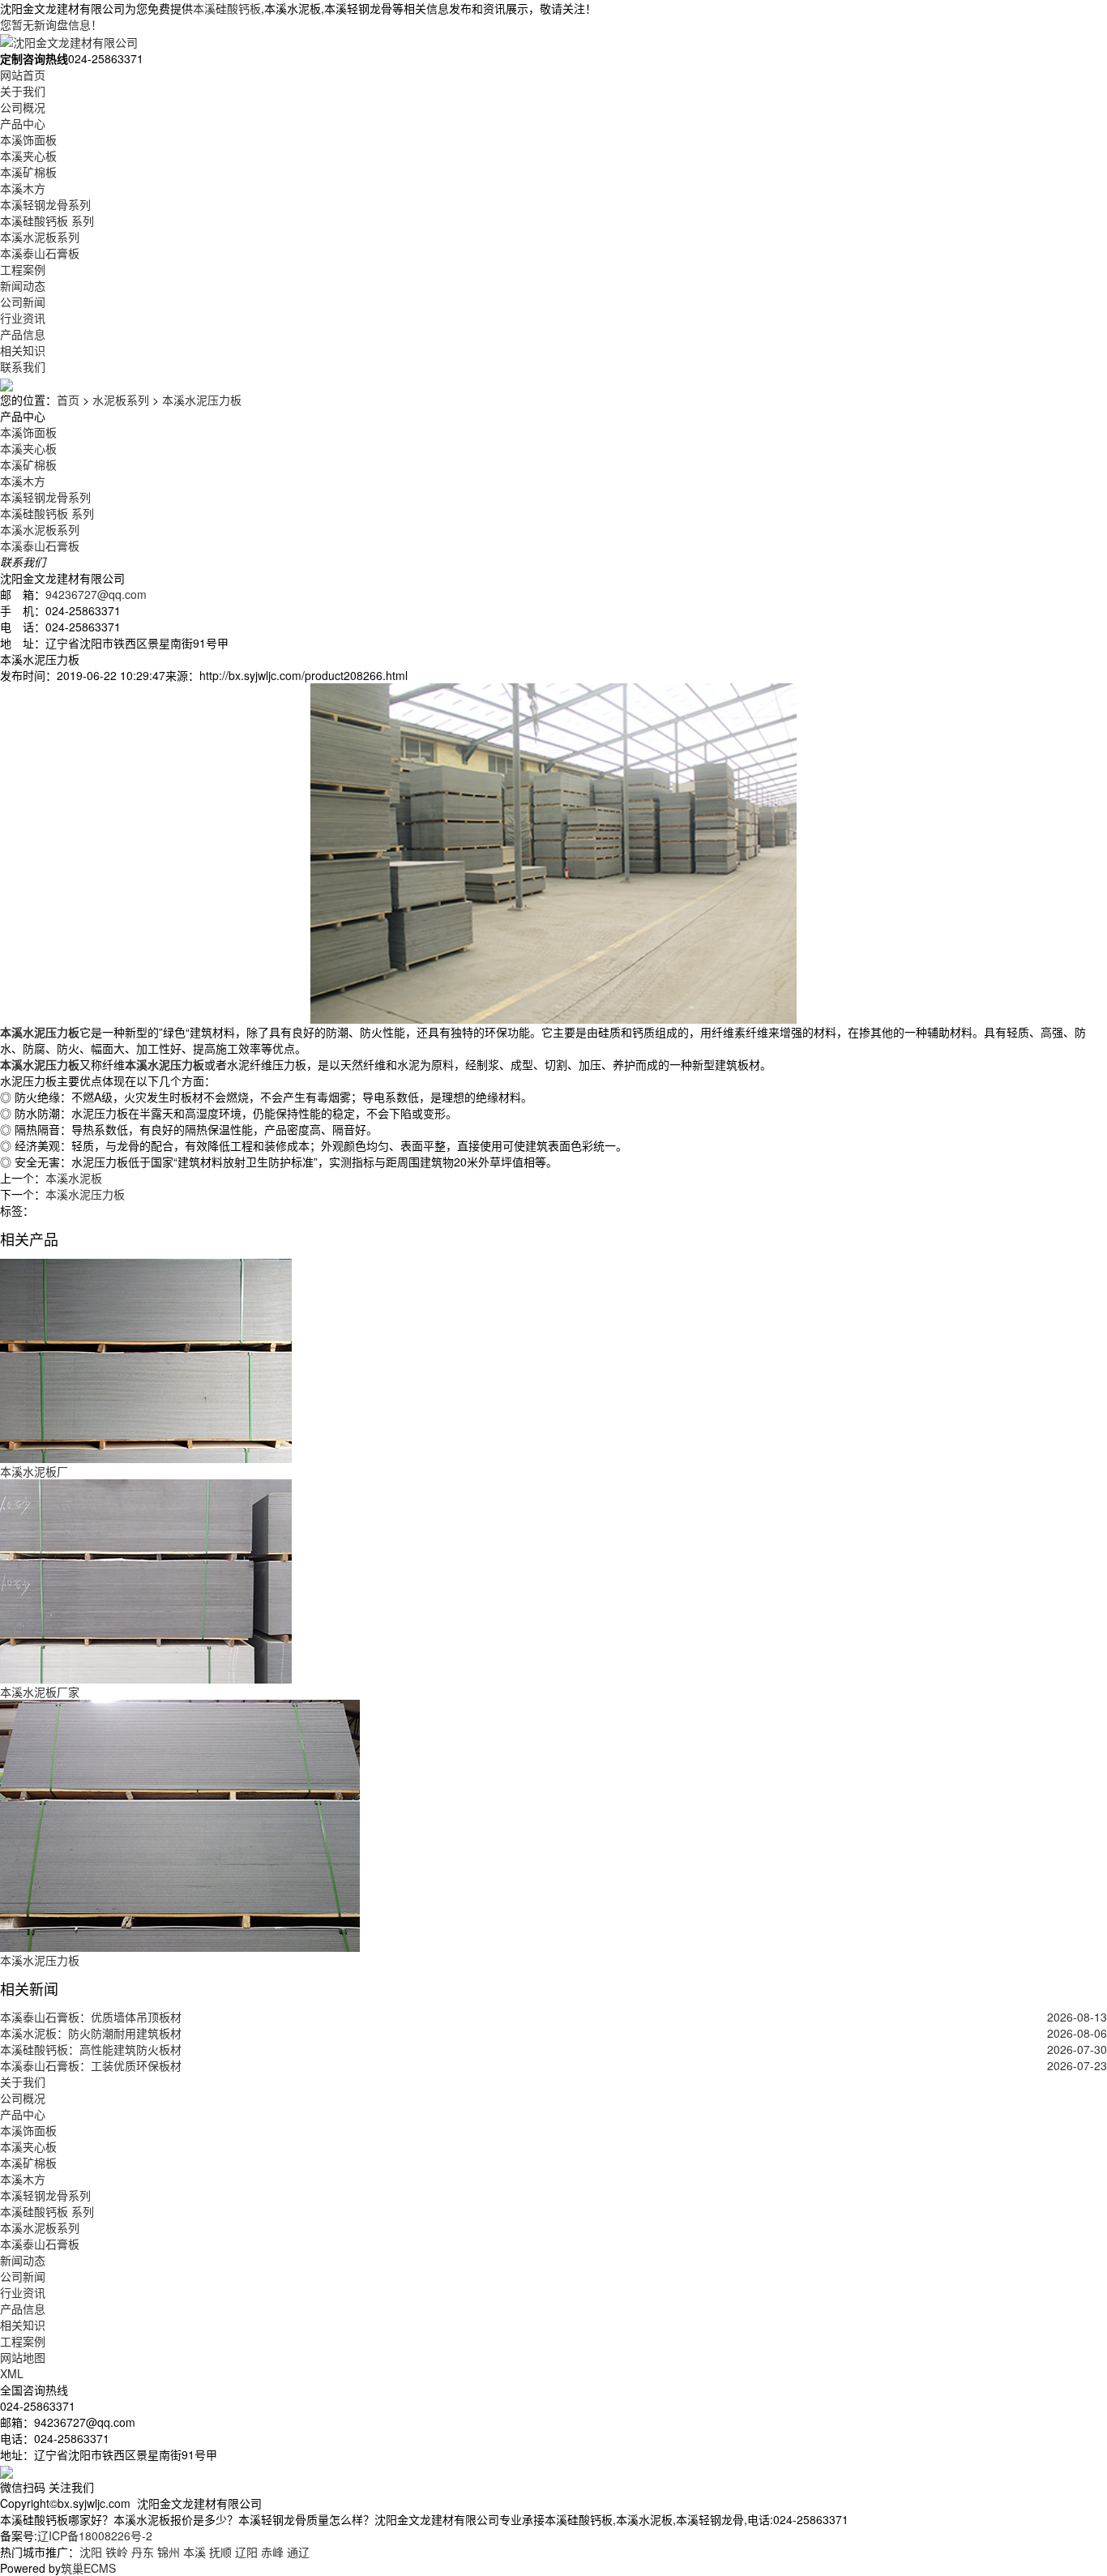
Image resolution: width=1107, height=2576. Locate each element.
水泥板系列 (121, 400)
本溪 (194, 2552)
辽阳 (246, 2552)
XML (12, 2373)
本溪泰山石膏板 (40, 253)
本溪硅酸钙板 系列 (47, 220)
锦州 (169, 2552)
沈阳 (91, 2552)
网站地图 (23, 2357)
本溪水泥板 (74, 1178)
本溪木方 (23, 188)
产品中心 (23, 123)
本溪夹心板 (28, 156)
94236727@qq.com (96, 594)
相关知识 (23, 350)
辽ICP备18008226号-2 (95, 2535)
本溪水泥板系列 (40, 237)
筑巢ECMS (88, 2568)
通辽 (298, 2552)
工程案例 (23, 269)
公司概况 (23, 107)
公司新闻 (23, 302)
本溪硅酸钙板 (227, 8)
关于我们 (23, 91)
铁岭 (117, 2552)
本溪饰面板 (28, 139)
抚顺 (220, 2552)
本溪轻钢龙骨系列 (45, 204)
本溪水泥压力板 (202, 400)
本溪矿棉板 (28, 172)
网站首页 (23, 75)
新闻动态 (23, 285)
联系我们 (23, 366)
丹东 (143, 2552)
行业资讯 (23, 318)
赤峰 (272, 2552)
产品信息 (23, 334)
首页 (68, 400)
